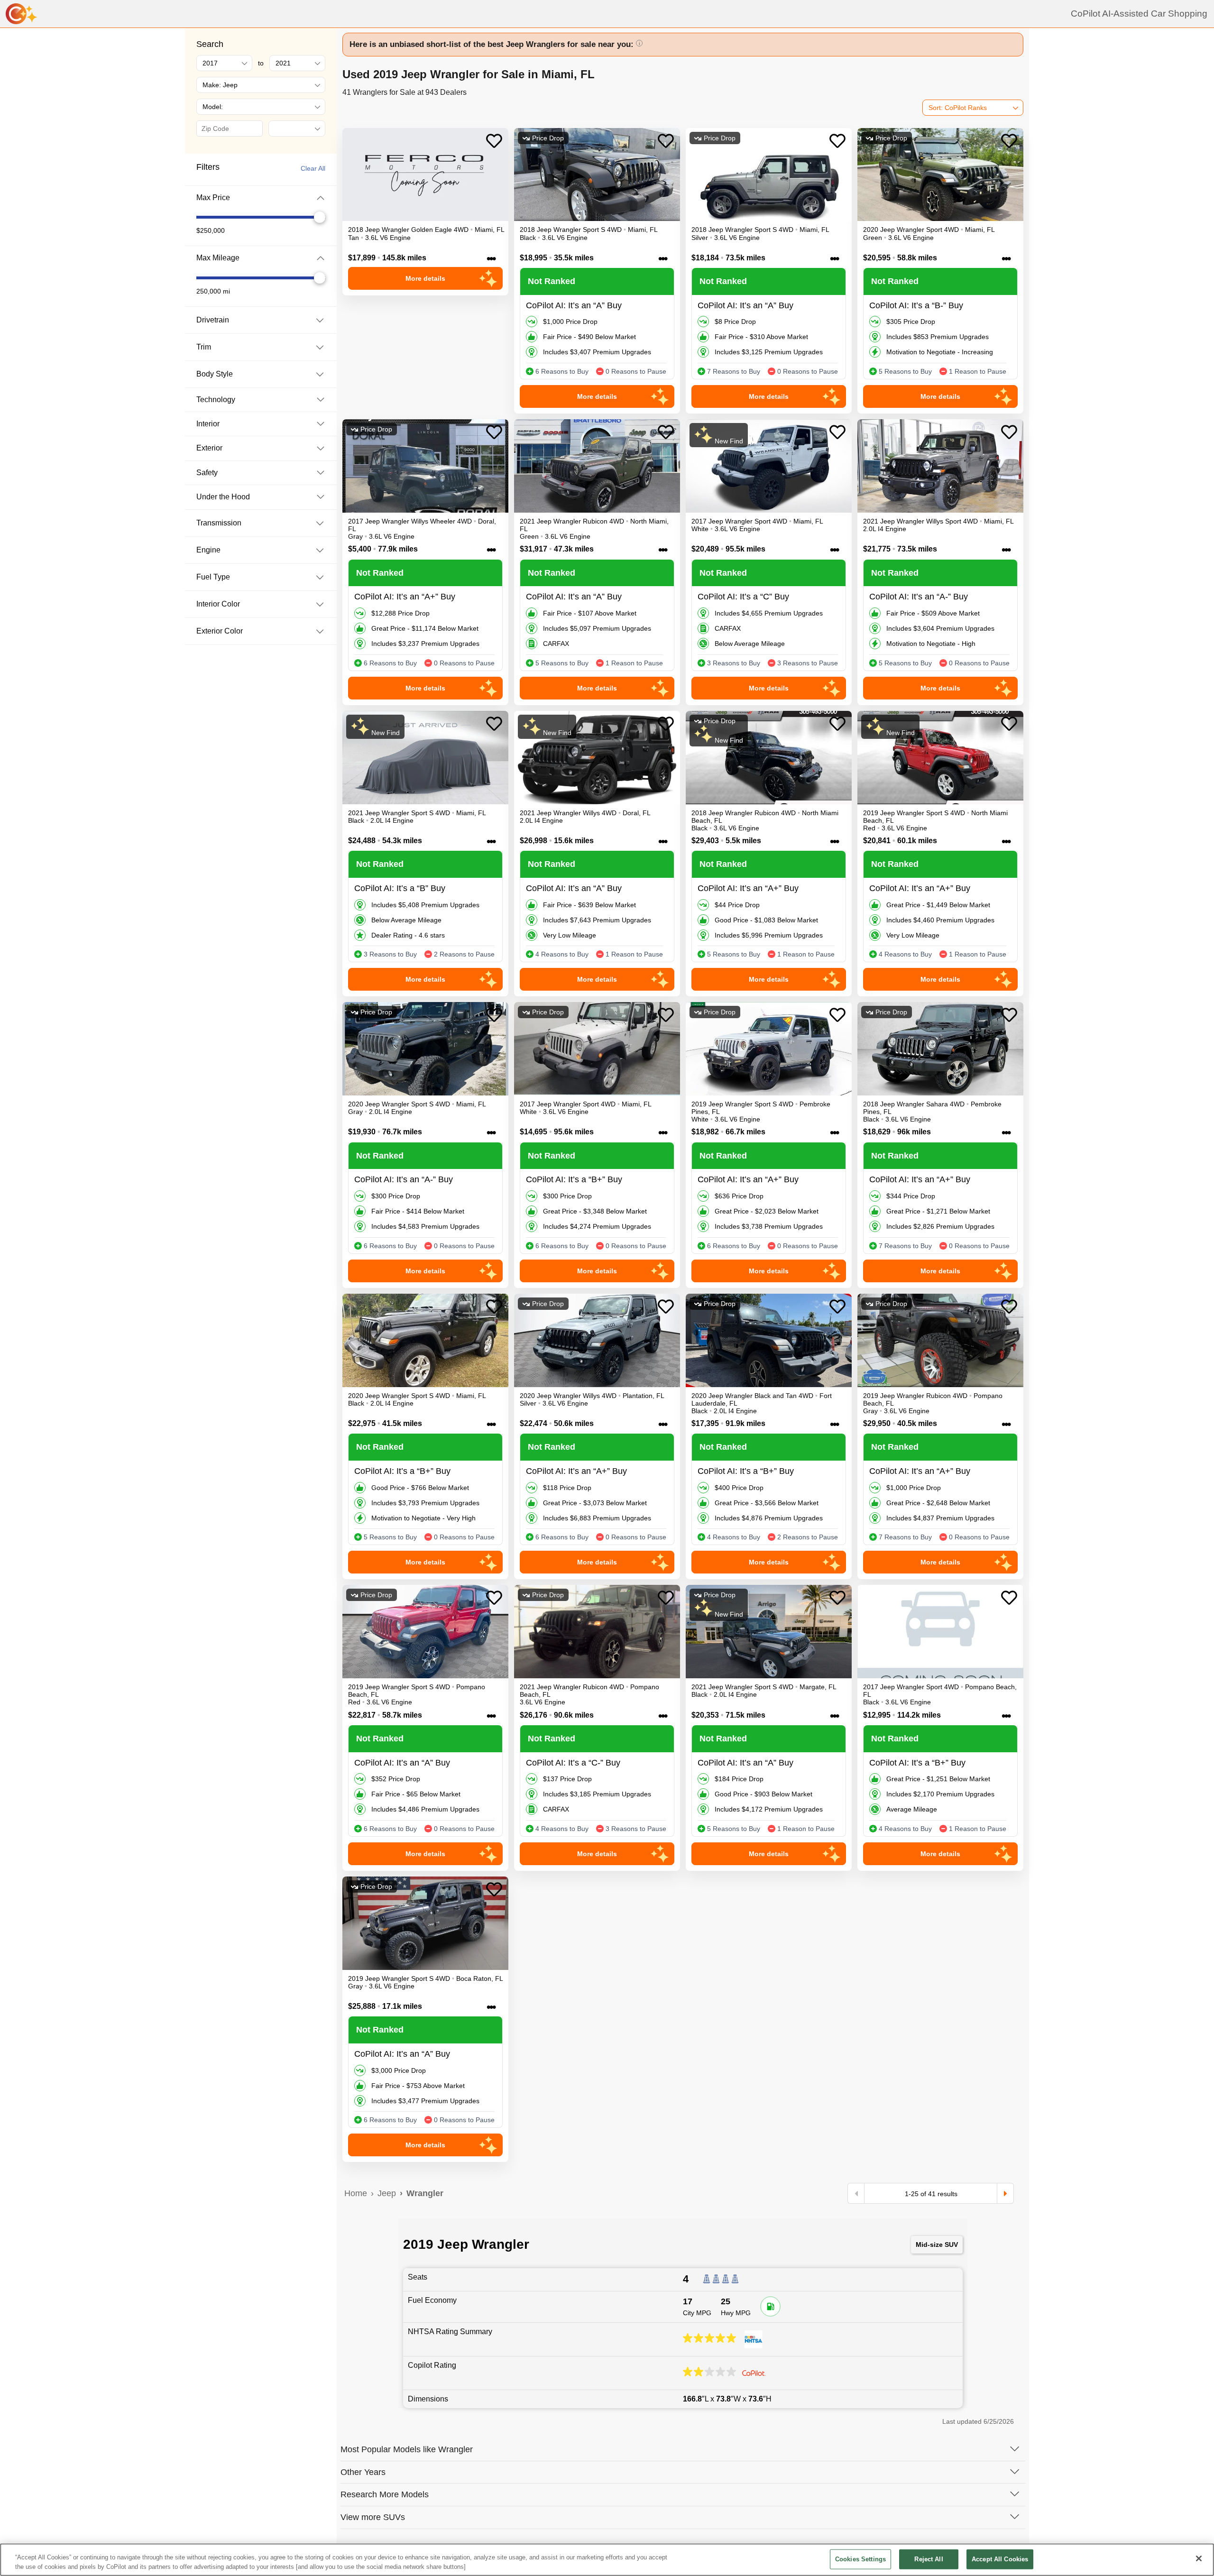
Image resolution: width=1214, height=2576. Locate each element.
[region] (607, 2560)
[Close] (1199, 2558)
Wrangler (425, 2193)
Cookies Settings (860, 2559)
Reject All (929, 2559)
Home (356, 2193)
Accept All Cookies (1000, 2559)
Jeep (387, 2193)
